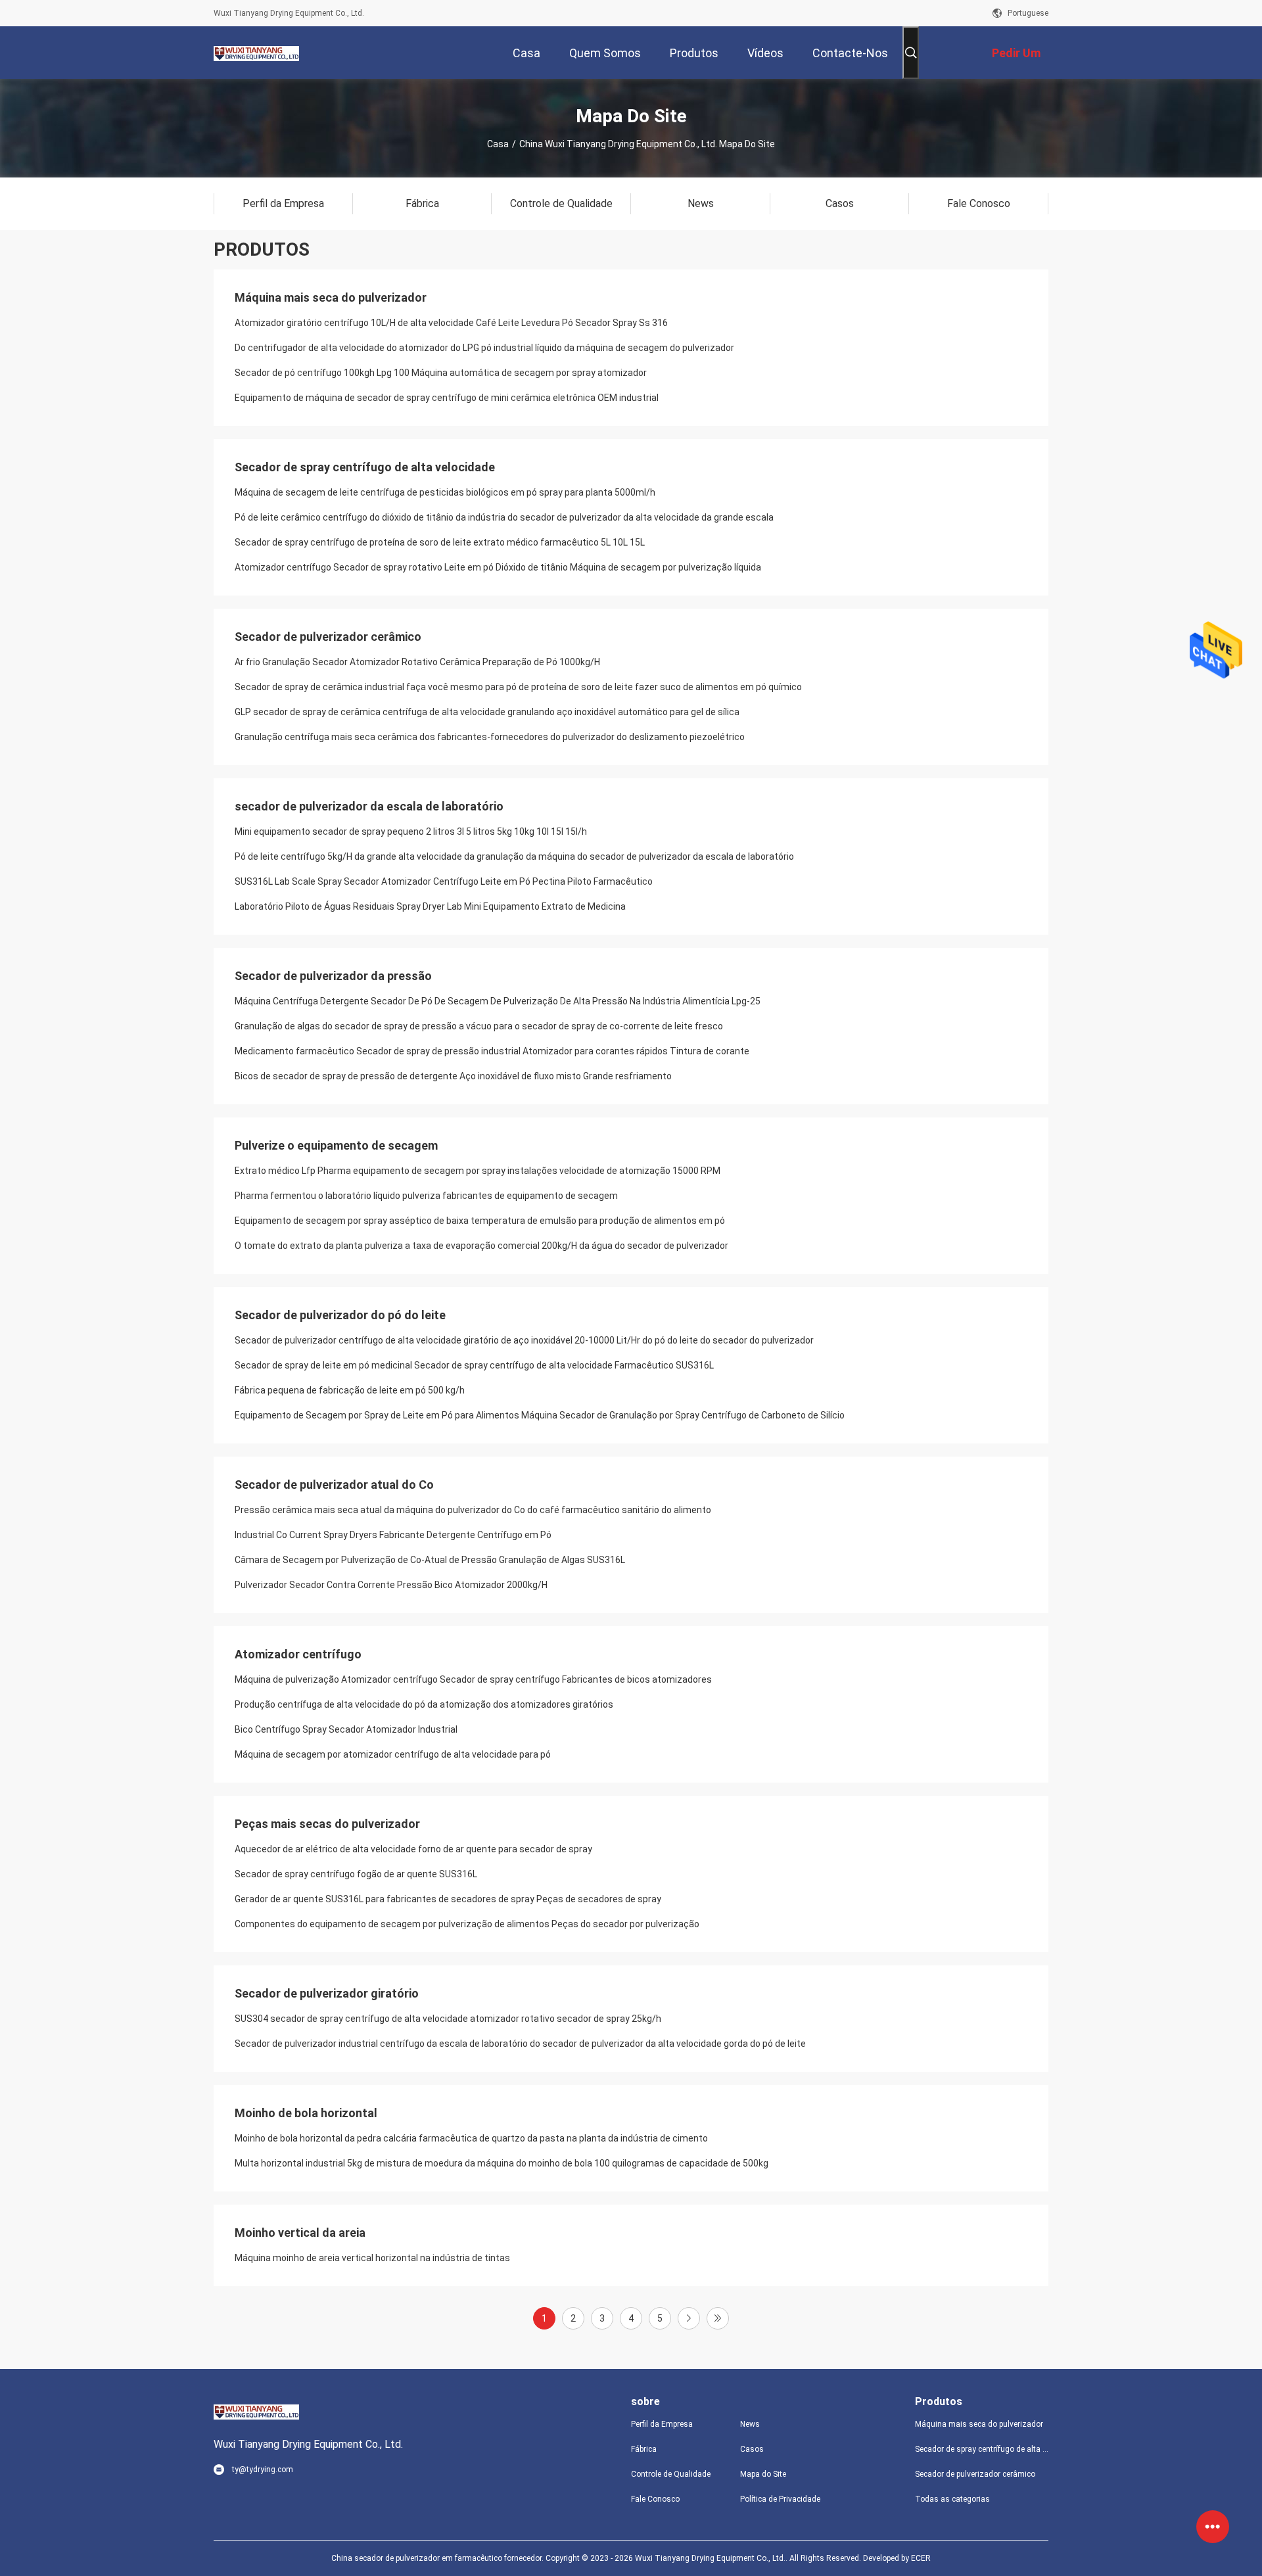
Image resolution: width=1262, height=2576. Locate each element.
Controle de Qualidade (671, 2474)
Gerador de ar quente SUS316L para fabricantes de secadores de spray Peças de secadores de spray (448, 1899)
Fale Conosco (655, 2499)
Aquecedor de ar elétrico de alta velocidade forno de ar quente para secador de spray (413, 1849)
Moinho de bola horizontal (306, 2113)
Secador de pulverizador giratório (327, 1993)
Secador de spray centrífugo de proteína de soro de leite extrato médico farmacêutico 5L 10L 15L (440, 542)
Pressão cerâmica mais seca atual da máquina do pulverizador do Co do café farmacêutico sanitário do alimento (473, 1510)
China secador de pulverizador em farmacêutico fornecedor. (438, 2558)
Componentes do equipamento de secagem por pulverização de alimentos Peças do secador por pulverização (467, 1924)
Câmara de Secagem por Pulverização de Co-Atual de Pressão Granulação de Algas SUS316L (430, 1560)
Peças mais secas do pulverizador (327, 1824)
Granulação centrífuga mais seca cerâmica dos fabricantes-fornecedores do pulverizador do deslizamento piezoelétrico (490, 737)
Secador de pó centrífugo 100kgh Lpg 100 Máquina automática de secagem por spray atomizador (441, 373)
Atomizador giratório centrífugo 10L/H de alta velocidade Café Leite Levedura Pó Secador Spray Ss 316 (451, 323)
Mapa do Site (763, 2474)
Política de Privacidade (780, 2499)
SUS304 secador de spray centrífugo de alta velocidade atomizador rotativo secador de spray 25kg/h (448, 2019)
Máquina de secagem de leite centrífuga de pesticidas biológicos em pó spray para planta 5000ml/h (445, 492)
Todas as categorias (952, 2499)
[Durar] (718, 2318)
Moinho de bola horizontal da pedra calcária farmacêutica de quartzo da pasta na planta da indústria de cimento (471, 2138)
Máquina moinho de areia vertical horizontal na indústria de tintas (372, 2258)
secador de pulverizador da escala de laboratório (369, 806)
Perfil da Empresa (662, 2424)
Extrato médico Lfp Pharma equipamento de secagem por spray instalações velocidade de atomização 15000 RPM (478, 1171)
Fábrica (644, 2449)
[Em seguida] (689, 2318)
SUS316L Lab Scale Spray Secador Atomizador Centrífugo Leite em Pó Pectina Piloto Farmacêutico (444, 881)
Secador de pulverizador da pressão (333, 976)
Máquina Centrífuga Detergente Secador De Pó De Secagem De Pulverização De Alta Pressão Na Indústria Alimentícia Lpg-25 (498, 1001)
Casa (498, 144)
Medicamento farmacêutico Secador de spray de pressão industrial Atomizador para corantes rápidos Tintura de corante (492, 1051)
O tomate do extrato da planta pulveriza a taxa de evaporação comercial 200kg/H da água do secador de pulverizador (481, 1246)
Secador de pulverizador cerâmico (328, 637)
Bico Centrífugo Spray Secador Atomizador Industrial (346, 1729)
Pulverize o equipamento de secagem (336, 1145)
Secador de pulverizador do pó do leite (340, 1315)
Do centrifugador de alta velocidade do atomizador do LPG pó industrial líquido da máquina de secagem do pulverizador (484, 348)
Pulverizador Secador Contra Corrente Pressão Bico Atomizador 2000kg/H (391, 1585)
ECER (921, 2558)
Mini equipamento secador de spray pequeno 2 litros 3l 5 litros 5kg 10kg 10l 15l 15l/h (411, 831)
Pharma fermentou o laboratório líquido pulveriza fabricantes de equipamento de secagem (426, 1196)
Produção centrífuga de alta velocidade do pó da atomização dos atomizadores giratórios (424, 1704)
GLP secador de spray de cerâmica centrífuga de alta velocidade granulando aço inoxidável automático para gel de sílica (487, 712)
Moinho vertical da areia (300, 2233)
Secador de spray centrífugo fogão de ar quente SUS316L (356, 1874)
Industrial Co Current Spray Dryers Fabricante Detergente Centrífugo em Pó (393, 1535)
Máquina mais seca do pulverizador (331, 297)
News (750, 2424)
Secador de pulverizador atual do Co (334, 1485)
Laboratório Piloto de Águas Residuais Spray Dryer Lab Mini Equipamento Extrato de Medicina (430, 906)
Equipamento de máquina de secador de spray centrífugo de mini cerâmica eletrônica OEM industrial (447, 398)
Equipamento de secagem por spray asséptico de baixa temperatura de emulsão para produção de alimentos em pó (480, 1221)
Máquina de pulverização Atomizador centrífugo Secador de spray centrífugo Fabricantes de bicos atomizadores (473, 1679)
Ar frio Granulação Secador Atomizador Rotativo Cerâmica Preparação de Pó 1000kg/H (417, 662)
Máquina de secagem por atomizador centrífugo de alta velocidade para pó (393, 1754)
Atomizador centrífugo (298, 1654)
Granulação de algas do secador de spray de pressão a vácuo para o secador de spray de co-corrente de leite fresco (479, 1026)
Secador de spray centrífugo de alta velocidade (365, 467)
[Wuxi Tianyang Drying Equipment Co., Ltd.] (256, 53)
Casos (752, 2449)
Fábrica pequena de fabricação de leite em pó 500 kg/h (350, 1390)
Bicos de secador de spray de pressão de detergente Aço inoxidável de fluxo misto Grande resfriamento (453, 1076)
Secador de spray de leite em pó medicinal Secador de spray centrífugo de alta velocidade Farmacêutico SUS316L (474, 1365)
